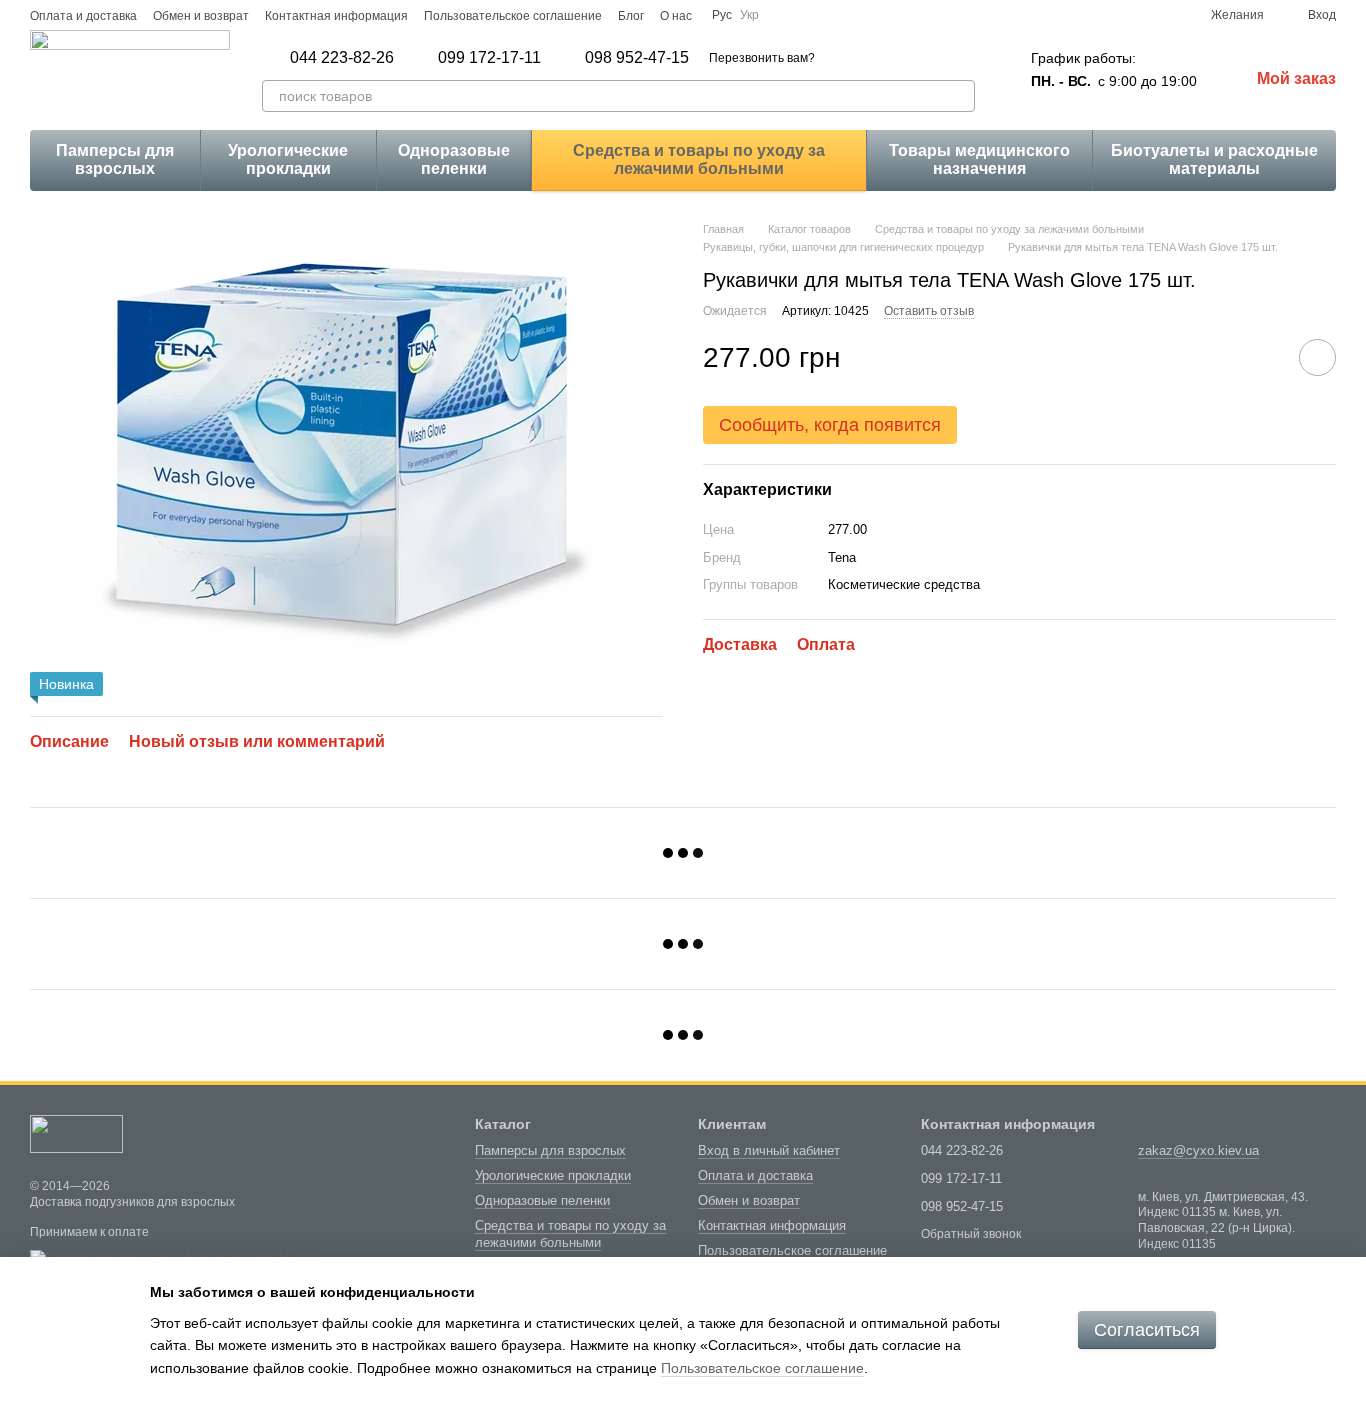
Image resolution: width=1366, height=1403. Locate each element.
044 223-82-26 (342, 58)
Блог (631, 16)
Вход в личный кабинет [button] (769, 1150)
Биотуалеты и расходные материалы (1214, 159)
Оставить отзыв (929, 310)
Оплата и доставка (83, 16)
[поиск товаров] (959, 96)
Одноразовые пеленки (454, 159)
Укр (749, 15)
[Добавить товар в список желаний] (1317, 357)
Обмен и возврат (201, 16)
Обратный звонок (971, 1234)
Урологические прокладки (288, 159)
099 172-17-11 (489, 58)
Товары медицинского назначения (979, 159)
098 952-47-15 (637, 58)
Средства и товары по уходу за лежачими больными (699, 159)
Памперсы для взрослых (115, 159)
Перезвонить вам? (762, 58)
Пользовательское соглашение (513, 16)
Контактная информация (336, 16)
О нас (676, 16)
